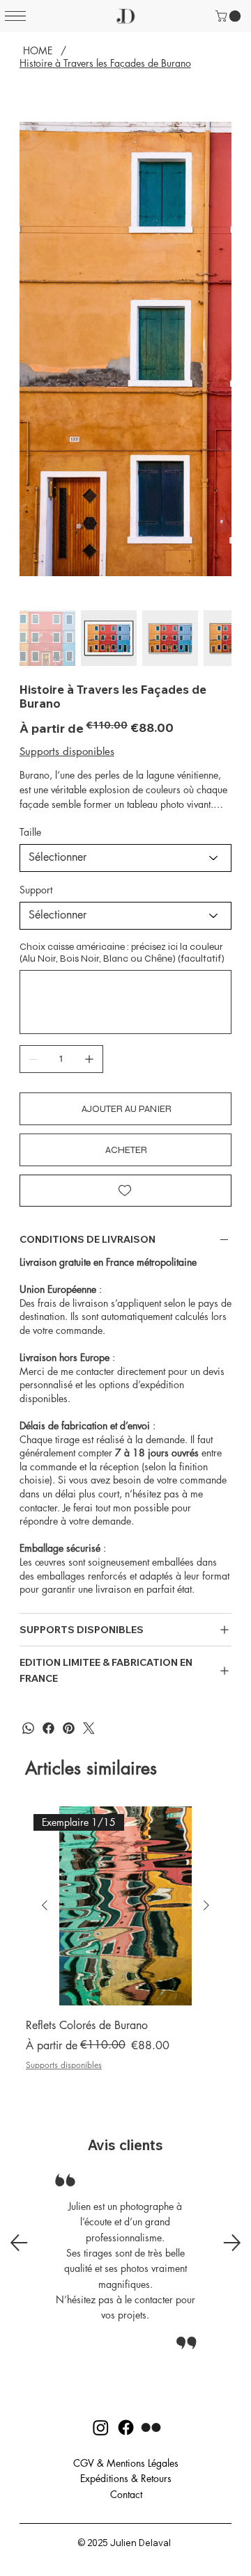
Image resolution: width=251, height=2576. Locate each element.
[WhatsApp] (28, 1728)
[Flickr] (151, 2427)
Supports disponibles (64, 2065)
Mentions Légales (143, 2463)
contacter (38, 1508)
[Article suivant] (206, 1905)
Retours (156, 2478)
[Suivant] (232, 2243)
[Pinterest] (69, 1728)
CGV (84, 2463)
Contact (126, 2494)
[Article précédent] (45, 1905)
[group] (125, 1948)
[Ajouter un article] (89, 1059)
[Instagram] (89, 1728)
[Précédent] (19, 2243)
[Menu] (15, 16)
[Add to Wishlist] (126, 1191)
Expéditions (104, 2478)
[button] (229, 16)
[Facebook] (48, 1728)
